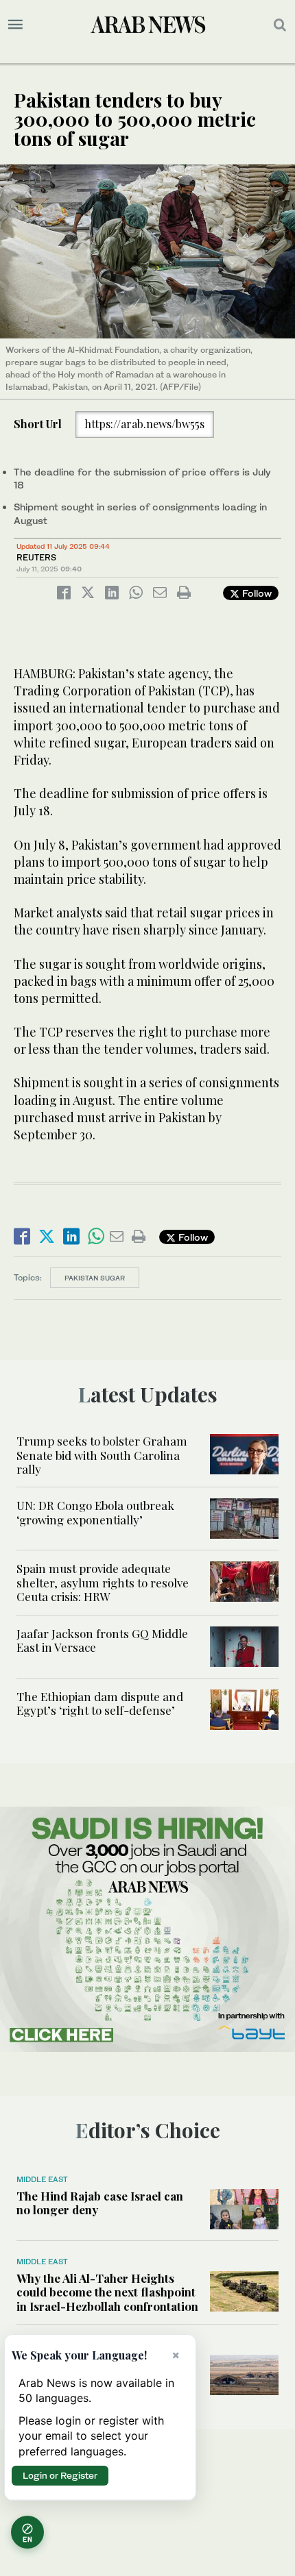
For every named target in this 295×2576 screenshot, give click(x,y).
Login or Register (60, 2475)
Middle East (42, 2179)
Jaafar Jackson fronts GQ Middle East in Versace (102, 1640)
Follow (256, 593)
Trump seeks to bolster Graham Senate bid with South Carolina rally (102, 1455)
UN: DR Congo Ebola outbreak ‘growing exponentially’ (95, 1512)
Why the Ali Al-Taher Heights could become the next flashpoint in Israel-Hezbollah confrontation (107, 2292)
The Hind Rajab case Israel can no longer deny (100, 2203)
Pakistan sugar (95, 1278)
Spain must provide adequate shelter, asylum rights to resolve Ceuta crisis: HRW (103, 1582)
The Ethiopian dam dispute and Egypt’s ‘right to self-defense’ (100, 1703)
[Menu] (15, 25)
